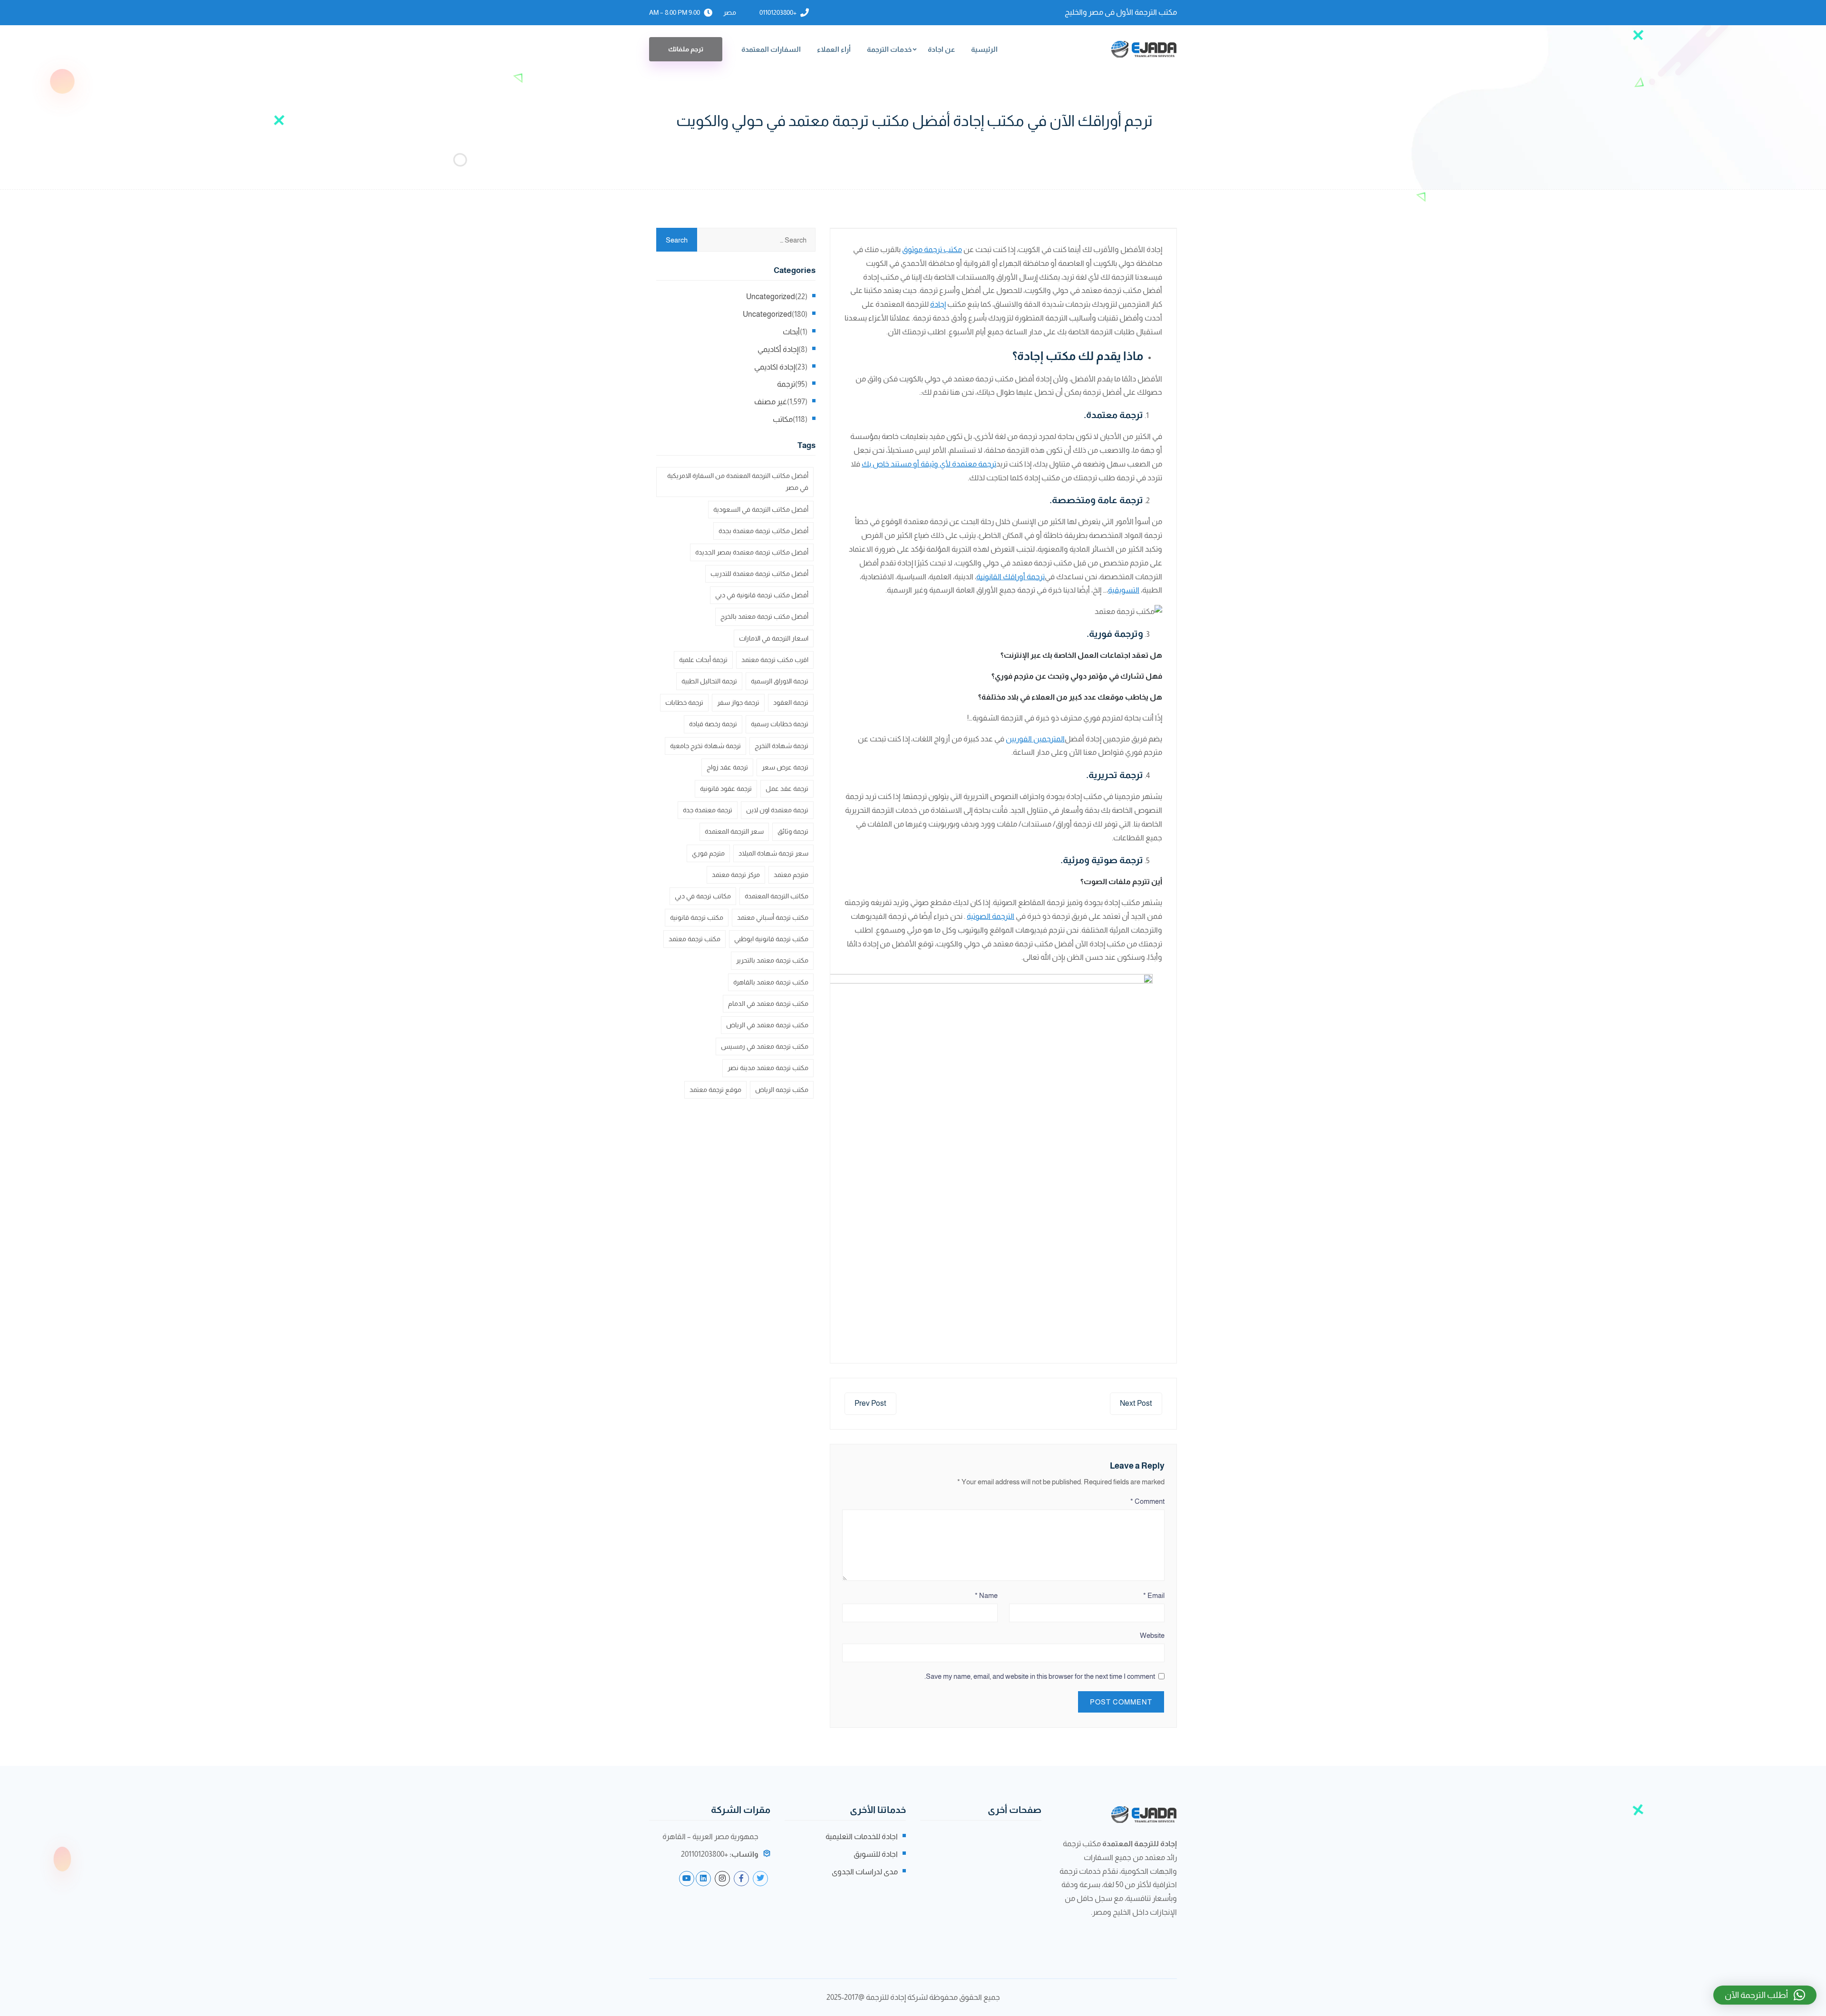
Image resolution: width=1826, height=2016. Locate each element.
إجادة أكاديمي (778, 349)
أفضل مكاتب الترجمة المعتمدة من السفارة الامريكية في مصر (738, 482)
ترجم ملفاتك (686, 49)
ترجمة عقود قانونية (726, 789)
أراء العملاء (834, 49)
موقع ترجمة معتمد (715, 1090)
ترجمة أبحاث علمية (703, 660)
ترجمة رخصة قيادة (713, 724)
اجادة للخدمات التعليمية (862, 1836)
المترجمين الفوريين (1035, 739)
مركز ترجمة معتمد (736, 875)
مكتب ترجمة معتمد (694, 939)
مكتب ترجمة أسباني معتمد (773, 917)
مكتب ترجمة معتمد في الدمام (768, 1003)
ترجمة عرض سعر (785, 767)
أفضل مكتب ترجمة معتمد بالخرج (764, 616)
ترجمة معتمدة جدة (708, 810)
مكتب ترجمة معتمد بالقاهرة (771, 982)
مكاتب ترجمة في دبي (703, 896)
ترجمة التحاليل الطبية (709, 681)
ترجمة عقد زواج (727, 767)
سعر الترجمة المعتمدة (734, 831)
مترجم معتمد (791, 875)
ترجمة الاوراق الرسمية (780, 681)
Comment (1147, 1501)
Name (986, 1595)
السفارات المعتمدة (771, 49)
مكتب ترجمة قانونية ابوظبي (771, 939)
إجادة (938, 304)
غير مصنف (771, 402)
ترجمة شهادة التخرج (782, 746)
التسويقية (1124, 590)
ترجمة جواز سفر (738, 702)
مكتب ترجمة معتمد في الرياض (767, 1025)
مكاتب (783, 419)
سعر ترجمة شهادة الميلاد (773, 853)
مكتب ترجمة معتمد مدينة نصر (768, 1068)
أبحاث (791, 332)
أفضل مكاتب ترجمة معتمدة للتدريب (759, 574)
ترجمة (786, 384)
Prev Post (870, 1403)
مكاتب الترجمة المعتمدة (777, 896)
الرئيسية (984, 49)
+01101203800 (778, 12)
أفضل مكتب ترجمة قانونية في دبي (762, 595)
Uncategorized (771, 297)
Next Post (1136, 1403)
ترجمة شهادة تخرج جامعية (705, 746)
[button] (1765, 1995)
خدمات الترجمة (889, 49)
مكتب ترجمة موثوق (932, 249)
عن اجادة (941, 49)
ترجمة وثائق (793, 831)
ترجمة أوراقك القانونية (1010, 577)
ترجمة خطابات (684, 702)
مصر (730, 12)
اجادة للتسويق (876, 1854)
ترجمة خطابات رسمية (780, 724)
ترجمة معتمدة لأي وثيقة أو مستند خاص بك (929, 464)
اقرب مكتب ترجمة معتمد (775, 660)
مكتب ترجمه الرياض (782, 1090)
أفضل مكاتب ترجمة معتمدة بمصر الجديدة (752, 552)
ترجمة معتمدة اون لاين (777, 810)
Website (1152, 1635)
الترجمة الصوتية (991, 916)
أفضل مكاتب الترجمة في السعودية (761, 509)
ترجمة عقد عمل (787, 789)
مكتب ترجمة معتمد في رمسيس (765, 1046)
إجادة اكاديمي (775, 367)
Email (1154, 1595)
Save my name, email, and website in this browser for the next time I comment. (1040, 1676)
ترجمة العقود (791, 702)
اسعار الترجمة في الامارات (774, 638)
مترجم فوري (708, 853)
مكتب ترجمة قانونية (697, 917)
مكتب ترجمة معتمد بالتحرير (772, 960)
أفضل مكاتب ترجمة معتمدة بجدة (763, 531)
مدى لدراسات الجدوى (865, 1872)
